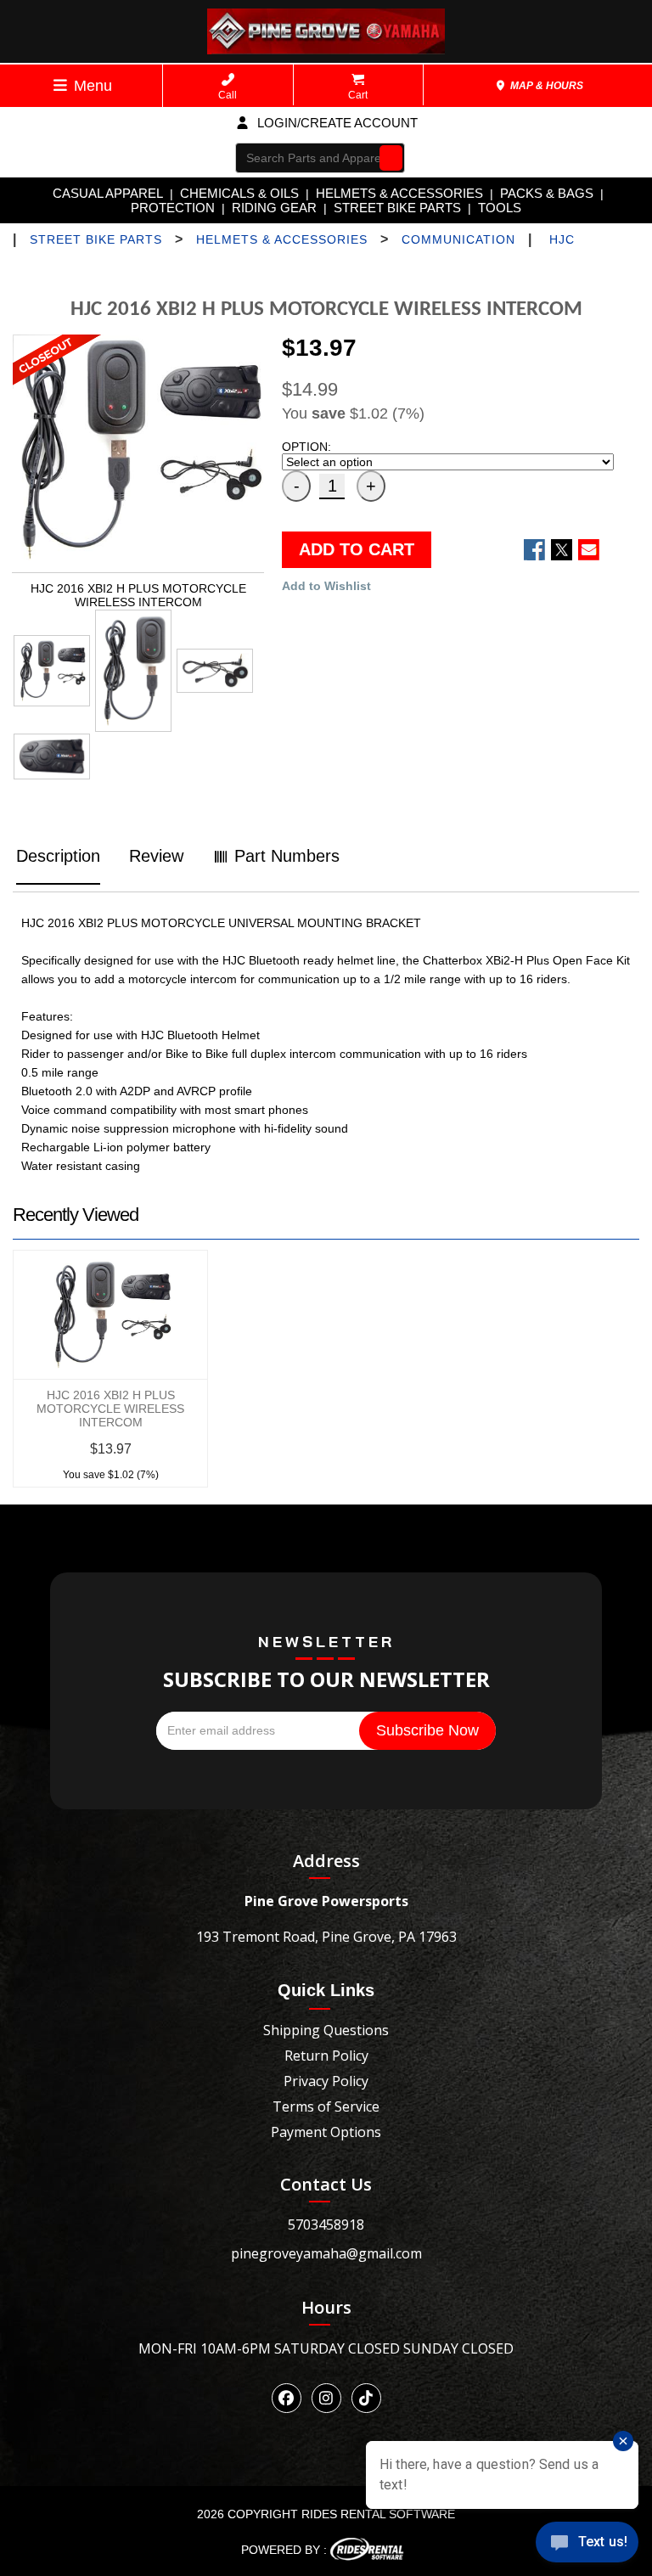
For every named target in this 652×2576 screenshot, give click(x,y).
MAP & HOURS (545, 86)
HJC (562, 239)
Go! (387, 157)
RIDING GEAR (274, 208)
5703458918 (326, 2224)
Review (156, 856)
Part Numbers (284, 856)
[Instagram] (326, 2398)
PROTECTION (173, 208)
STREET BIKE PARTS (397, 208)
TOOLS (500, 208)
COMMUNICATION (458, 239)
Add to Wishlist (326, 586)
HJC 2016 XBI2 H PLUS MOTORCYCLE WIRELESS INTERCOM (110, 1409)
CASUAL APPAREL (108, 193)
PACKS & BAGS (547, 193)
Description (58, 856)
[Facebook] (287, 2398)
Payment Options (326, 2132)
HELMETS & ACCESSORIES (399, 193)
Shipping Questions (326, 2030)
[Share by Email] (589, 550)
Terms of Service (326, 2106)
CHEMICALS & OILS (239, 193)
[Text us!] (587, 2544)
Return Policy (326, 2056)
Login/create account (336, 123)
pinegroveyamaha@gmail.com (326, 2253)
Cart (358, 95)
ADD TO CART (357, 549)
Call (228, 95)
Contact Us (326, 2184)
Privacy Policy (326, 2081)
